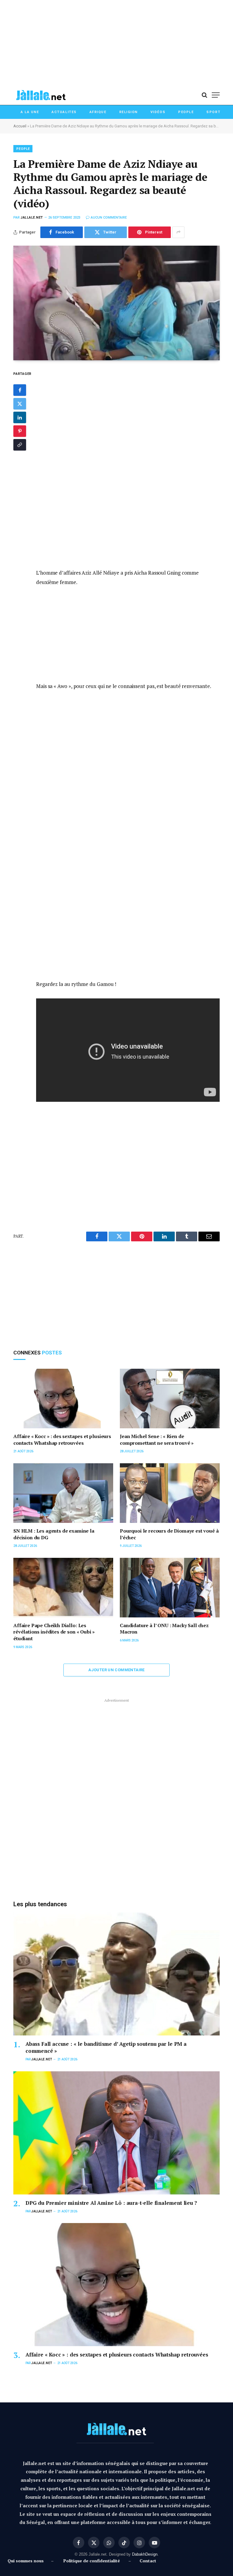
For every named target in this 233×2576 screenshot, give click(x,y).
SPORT (213, 112)
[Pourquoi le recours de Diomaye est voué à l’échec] (170, 1493)
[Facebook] (20, 390)
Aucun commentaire (109, 218)
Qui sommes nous (27, 2561)
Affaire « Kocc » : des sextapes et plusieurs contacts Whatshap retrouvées (62, 1440)
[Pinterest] (20, 431)
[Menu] (216, 95)
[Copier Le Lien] (20, 445)
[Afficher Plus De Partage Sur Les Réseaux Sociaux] (178, 232)
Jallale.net (32, 218)
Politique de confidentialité (92, 2561)
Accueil (20, 126)
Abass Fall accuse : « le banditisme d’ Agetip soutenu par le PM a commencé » (106, 2047)
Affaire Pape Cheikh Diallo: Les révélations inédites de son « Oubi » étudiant (54, 1632)
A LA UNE (30, 112)
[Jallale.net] (41, 95)
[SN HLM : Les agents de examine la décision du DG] (63, 1493)
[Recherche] (204, 95)
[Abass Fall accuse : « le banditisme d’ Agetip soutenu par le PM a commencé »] (116, 1974)
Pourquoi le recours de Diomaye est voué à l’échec (169, 1534)
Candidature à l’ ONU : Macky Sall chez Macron (164, 1629)
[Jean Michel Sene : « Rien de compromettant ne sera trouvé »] (170, 1399)
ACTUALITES (64, 112)
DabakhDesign (145, 2554)
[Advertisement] (116, 43)
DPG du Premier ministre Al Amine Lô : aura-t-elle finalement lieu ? (111, 2203)
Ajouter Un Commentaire (116, 1670)
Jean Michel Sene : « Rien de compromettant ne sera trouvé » (157, 1440)
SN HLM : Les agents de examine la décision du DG (54, 1534)
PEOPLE (186, 112)
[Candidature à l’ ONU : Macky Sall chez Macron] (170, 1588)
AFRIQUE (98, 112)
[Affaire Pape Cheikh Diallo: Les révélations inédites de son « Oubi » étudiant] (63, 1588)
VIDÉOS (158, 112)
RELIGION (128, 112)
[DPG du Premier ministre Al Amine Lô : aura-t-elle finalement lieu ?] (116, 2133)
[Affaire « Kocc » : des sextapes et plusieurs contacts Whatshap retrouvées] (63, 1399)
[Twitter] (20, 404)
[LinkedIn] (20, 417)
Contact (148, 2561)
